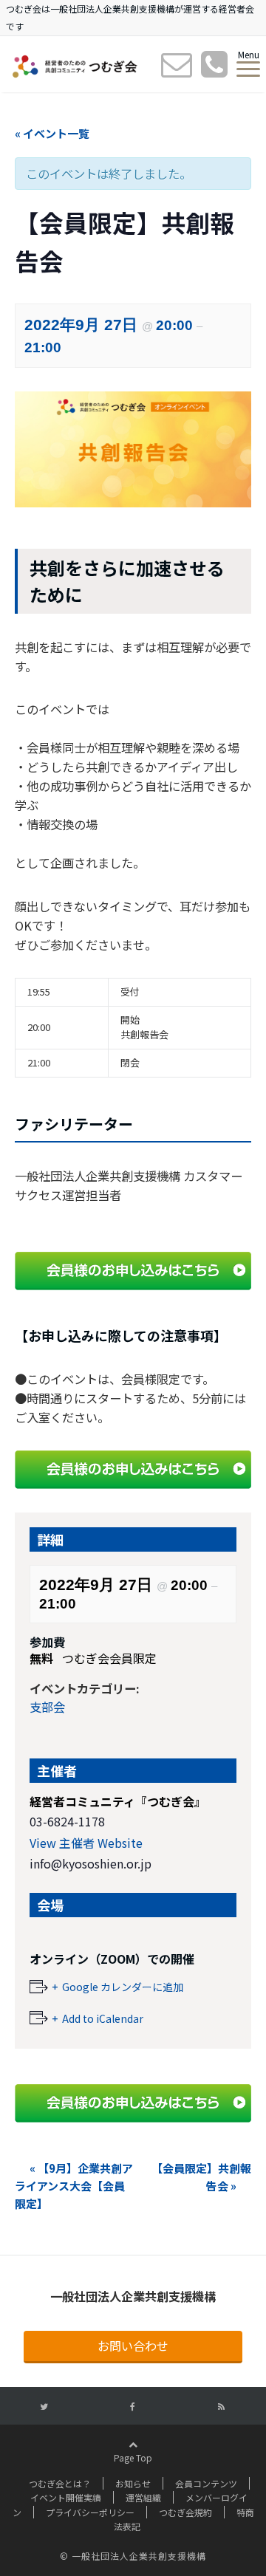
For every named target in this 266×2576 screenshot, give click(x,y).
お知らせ (133, 2483)
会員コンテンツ (206, 2483)
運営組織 (143, 2497)
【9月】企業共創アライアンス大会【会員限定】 (74, 2186)
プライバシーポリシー (90, 2512)
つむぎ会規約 (185, 2512)
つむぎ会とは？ (60, 2483)
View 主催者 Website (86, 1843)
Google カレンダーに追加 (123, 1987)
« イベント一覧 (52, 133)
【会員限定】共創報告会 (201, 2177)
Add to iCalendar (103, 2018)
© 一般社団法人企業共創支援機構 (133, 2556)
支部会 (47, 1707)
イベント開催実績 (66, 2497)
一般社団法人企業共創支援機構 (133, 2296)
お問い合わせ (133, 2346)
